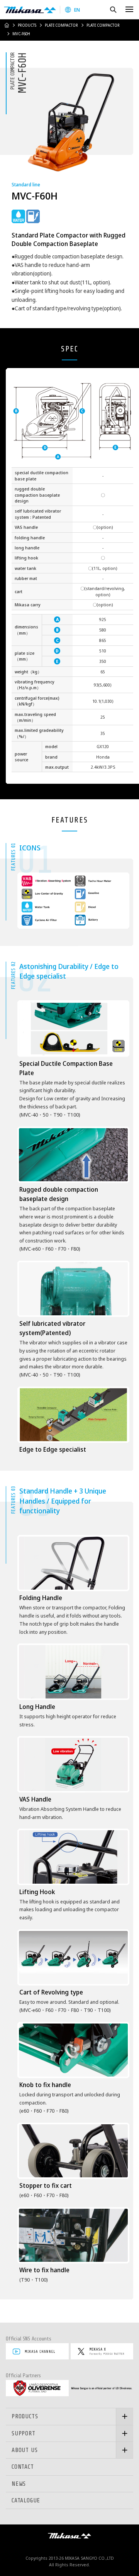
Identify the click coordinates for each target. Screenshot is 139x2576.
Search (113, 9)
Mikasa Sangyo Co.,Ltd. (30, 10)
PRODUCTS (27, 25)
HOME (7, 25)
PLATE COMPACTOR (61, 25)
